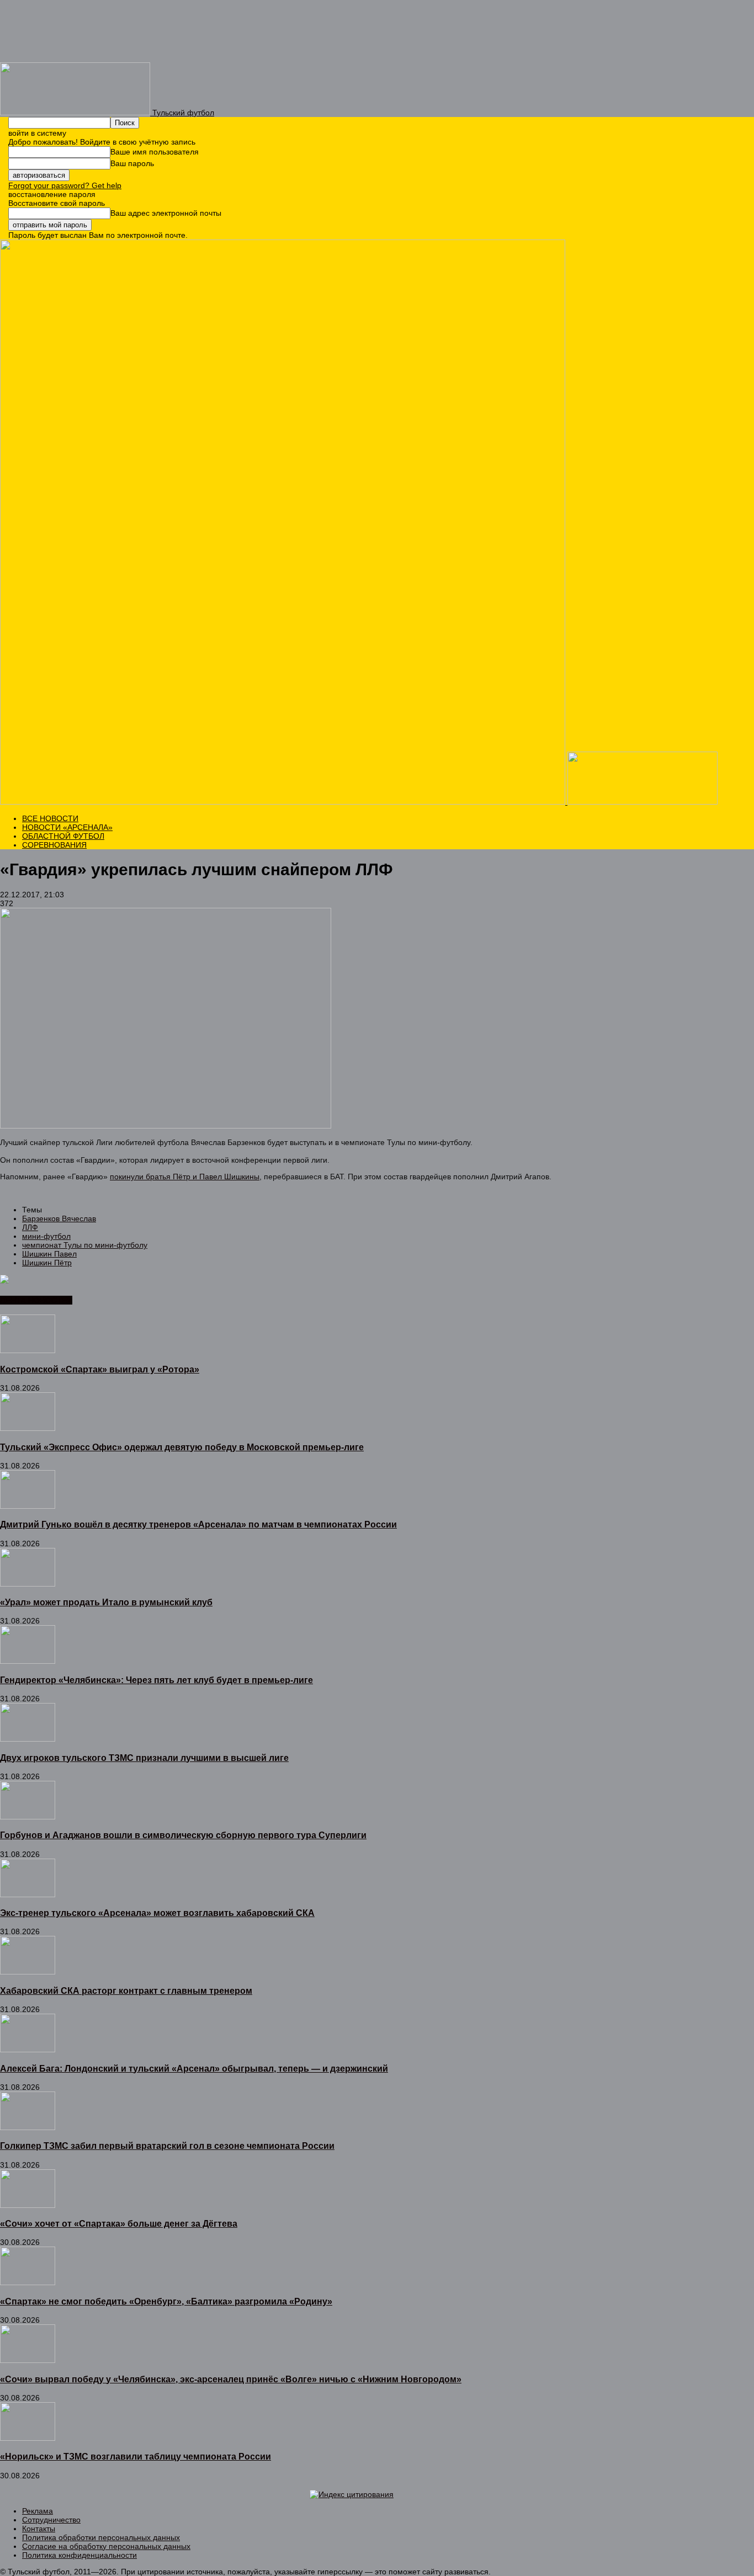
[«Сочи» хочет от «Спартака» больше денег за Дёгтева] (28, 2205)
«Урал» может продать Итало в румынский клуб (106, 1602)
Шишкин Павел (49, 1254)
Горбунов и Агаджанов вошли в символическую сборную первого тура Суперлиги (183, 1835)
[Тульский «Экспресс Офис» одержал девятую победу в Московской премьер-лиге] (28, 1428)
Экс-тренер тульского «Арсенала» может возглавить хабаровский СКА (157, 1913)
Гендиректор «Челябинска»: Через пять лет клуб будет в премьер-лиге (156, 1680)
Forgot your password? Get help (65, 185)
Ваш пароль (132, 163)
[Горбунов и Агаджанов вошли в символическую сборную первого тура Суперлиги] (28, 1817)
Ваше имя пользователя (155, 152)
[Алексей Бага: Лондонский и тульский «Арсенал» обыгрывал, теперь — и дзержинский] (28, 2050)
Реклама (38, 2511)
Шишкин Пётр (47, 1263)
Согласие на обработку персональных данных (106, 2546)
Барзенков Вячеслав (59, 1218)
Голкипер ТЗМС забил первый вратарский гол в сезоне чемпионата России (167, 2146)
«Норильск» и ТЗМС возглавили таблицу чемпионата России (136, 2456)
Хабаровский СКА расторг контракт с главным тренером (126, 1990)
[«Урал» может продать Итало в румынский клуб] (28, 1584)
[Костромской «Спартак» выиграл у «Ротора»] (28, 1350)
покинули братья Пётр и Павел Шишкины (185, 1177)
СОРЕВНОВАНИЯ (54, 845)
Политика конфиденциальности (79, 2555)
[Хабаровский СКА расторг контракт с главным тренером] (28, 1972)
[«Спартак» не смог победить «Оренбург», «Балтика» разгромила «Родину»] (28, 2282)
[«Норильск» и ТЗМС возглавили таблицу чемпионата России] (28, 2438)
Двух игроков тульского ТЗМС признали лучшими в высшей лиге (144, 1758)
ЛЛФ (30, 1227)
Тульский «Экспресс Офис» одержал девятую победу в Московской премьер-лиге (182, 1447)
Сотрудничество (51, 2520)
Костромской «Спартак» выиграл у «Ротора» (100, 1369)
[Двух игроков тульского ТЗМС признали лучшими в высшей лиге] (28, 1739)
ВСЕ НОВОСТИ (50, 818)
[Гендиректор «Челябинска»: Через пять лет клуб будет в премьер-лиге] (28, 1661)
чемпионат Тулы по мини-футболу (85, 1245)
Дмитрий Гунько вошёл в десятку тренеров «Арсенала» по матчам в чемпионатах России (198, 1524)
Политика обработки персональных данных (101, 2537)
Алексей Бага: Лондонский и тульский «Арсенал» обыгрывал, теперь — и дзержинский (194, 2068)
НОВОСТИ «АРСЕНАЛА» (67, 827)
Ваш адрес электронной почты (166, 213)
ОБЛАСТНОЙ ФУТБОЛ (63, 836)
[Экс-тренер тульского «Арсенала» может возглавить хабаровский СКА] (28, 1894)
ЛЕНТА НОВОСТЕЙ (36, 1300)
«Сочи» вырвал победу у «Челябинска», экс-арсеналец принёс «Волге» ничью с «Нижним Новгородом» (231, 2379)
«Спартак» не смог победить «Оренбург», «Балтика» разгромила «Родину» (166, 2301)
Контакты (39, 2529)
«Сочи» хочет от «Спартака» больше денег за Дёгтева (119, 2223)
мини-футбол (46, 1236)
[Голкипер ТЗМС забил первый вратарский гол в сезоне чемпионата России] (28, 2127)
